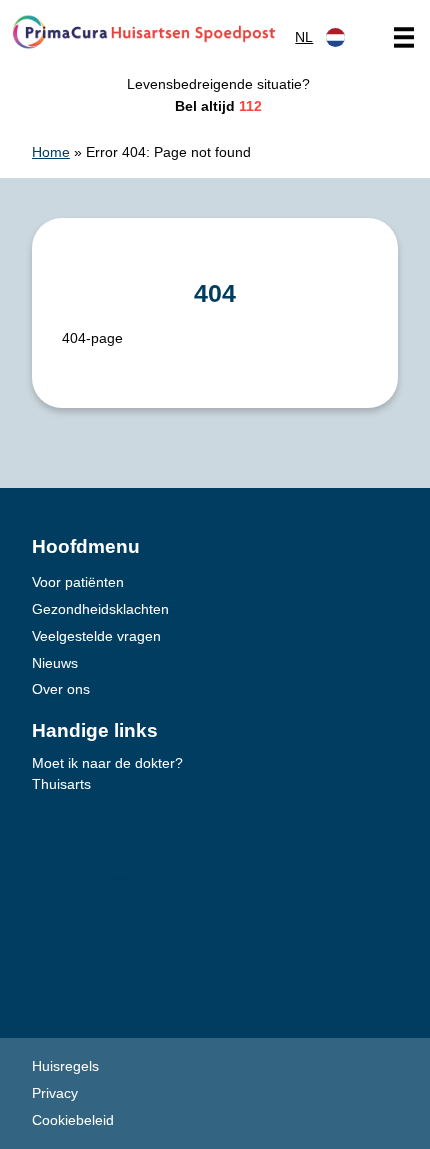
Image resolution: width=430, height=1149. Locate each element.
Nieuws (55, 663)
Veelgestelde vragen (96, 636)
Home (51, 152)
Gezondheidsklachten (100, 609)
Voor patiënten (78, 582)
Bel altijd (218, 106)
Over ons (61, 689)
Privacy (55, 1093)
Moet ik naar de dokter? (107, 763)
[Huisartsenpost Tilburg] (144, 32)
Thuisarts (61, 784)
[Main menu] (404, 37)
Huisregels (65, 1066)
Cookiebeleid (73, 1120)
